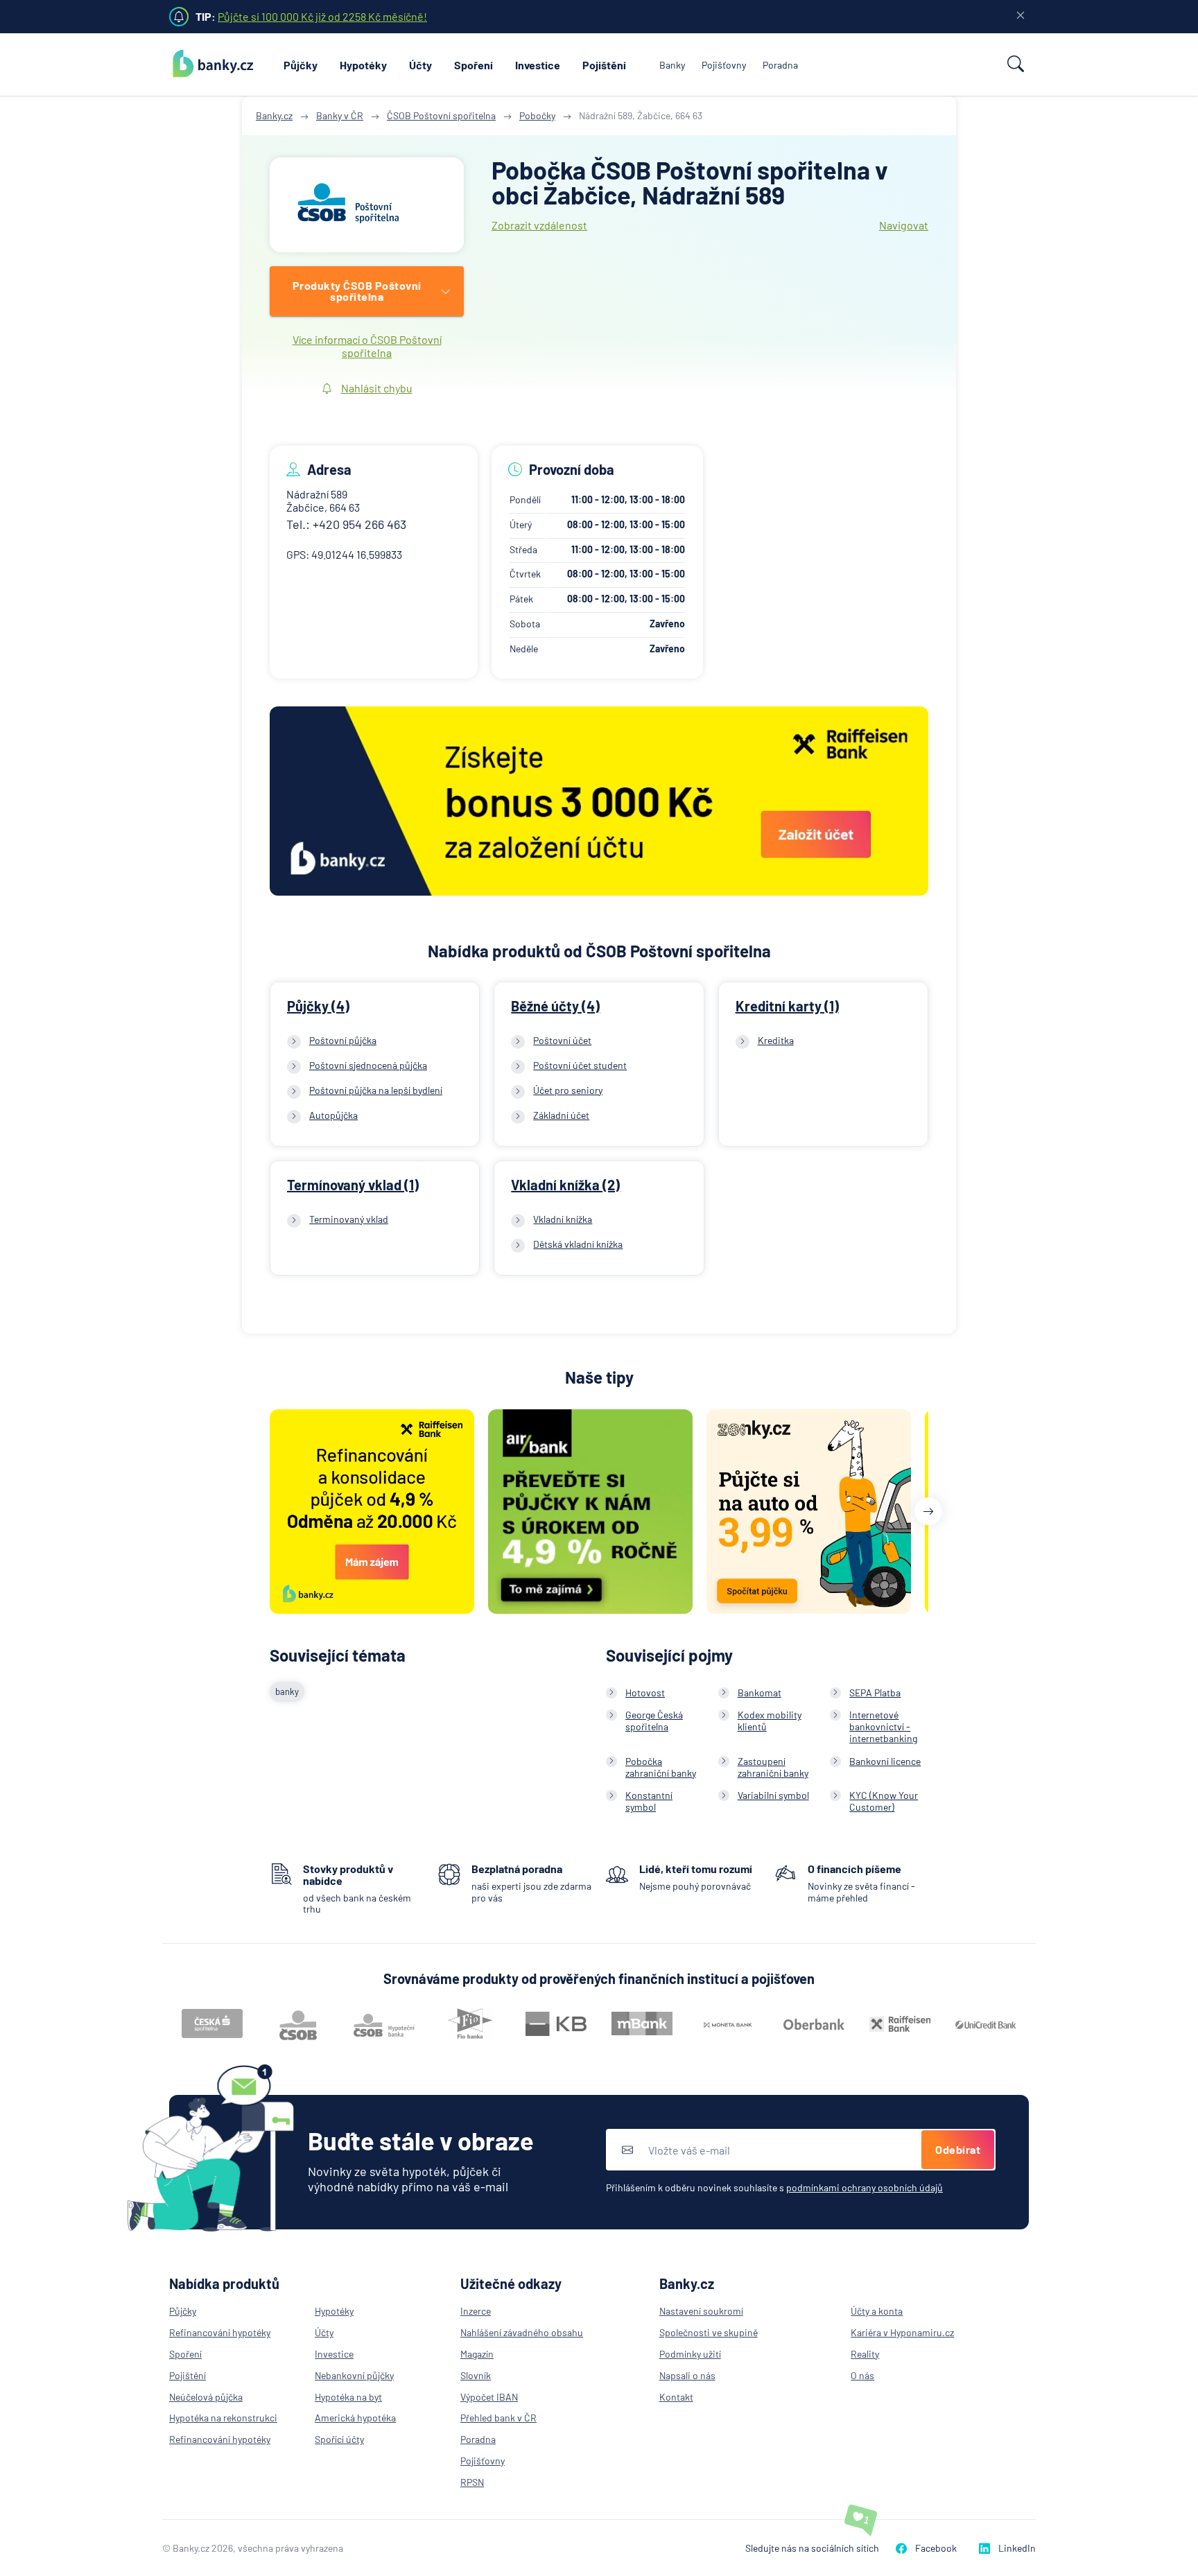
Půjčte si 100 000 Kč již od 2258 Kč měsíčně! (322, 16)
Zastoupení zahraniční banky (773, 1767)
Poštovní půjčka (343, 1040)
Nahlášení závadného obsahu (522, 2332)
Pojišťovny (724, 65)
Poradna (780, 65)
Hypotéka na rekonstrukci (223, 2418)
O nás (862, 2375)
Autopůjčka (333, 1115)
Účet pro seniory (568, 1090)
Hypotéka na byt (348, 2397)
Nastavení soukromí (701, 2311)
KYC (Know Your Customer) (884, 1801)
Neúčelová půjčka (206, 2397)
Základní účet (561, 1115)
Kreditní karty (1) (787, 1006)
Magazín (477, 2354)
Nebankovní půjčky (354, 2375)
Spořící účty (339, 2439)
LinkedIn (1017, 2548)
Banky (672, 65)
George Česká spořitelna (654, 1721)
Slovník (476, 2375)
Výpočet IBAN (489, 2397)
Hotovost (645, 1692)
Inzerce (476, 2311)
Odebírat (958, 2149)
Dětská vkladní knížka (578, 1244)
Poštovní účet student (580, 1065)
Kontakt (676, 2397)
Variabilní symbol (773, 1795)
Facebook (936, 2548)
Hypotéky (363, 65)
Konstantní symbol (649, 1801)
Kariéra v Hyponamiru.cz (902, 2332)
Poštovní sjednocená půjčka (368, 1065)
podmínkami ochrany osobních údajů (865, 2187)
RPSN (472, 2482)
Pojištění (604, 65)
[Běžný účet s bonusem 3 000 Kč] (599, 802)
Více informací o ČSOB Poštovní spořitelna (367, 346)
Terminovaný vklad (349, 1219)
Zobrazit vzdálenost (539, 225)
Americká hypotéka (355, 2418)
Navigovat (904, 225)
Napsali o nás (687, 2375)
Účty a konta (877, 2311)
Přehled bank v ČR (498, 2418)
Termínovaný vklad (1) (353, 1185)
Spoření (474, 65)
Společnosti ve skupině (709, 2332)
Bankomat (759, 1692)
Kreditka (776, 1040)
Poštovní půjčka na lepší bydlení (376, 1090)
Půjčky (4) (318, 1006)
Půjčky (301, 65)
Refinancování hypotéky (220, 2332)
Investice (538, 65)
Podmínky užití (690, 2354)
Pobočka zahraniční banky (661, 1767)
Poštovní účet (562, 1040)
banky (287, 1691)
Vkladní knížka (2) (565, 1185)
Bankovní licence (885, 1761)
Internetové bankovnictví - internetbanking (883, 1726)
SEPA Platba (875, 1692)
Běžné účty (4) (555, 1006)
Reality (865, 2354)
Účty (420, 65)
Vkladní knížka (563, 1219)
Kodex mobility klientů (770, 1721)
